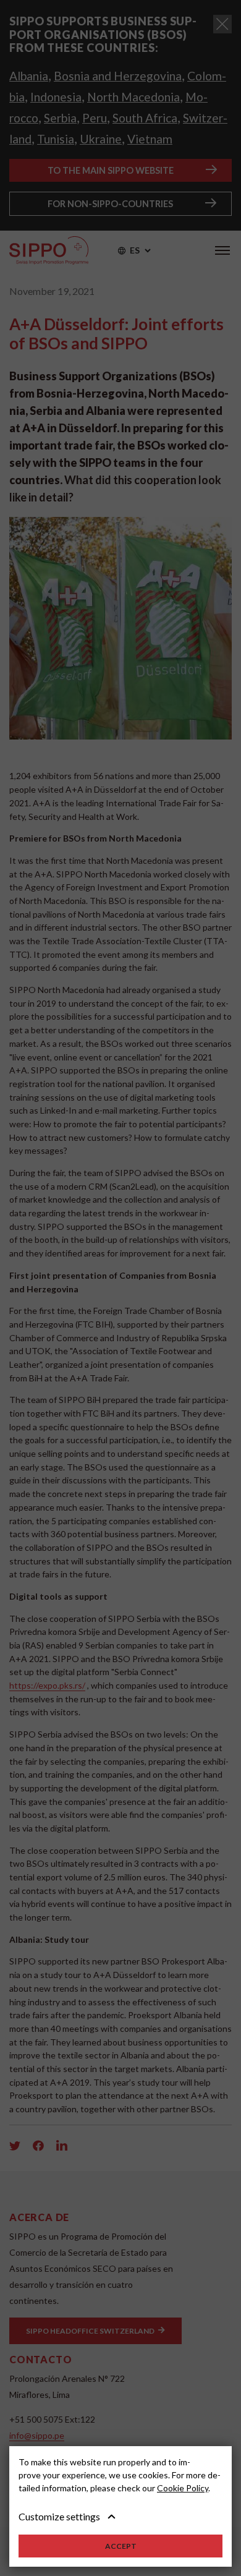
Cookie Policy (183, 2488)
